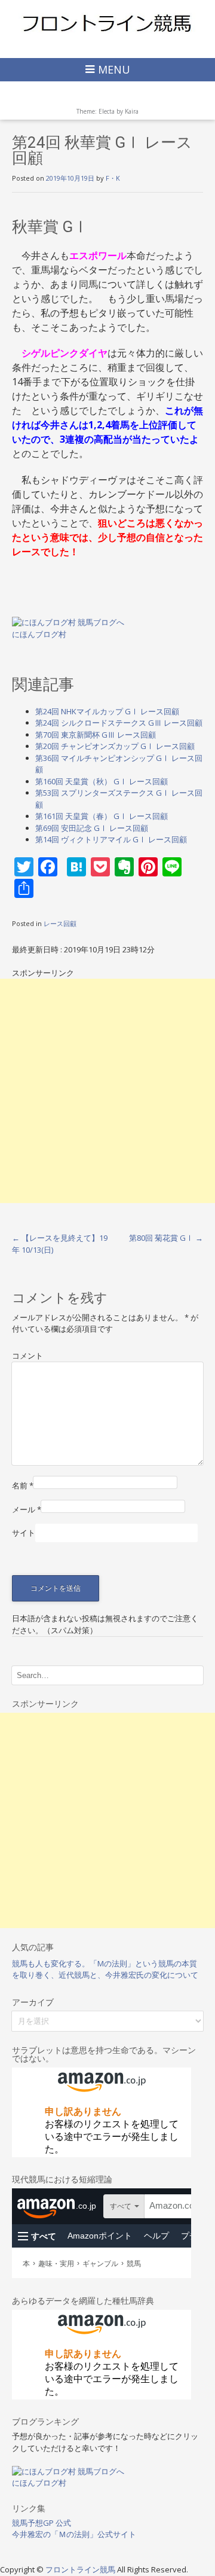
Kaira (132, 111)
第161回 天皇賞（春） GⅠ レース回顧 (102, 816)
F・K (113, 178)
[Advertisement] (107, 1091)
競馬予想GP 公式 (42, 2523)
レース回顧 (60, 923)
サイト (24, 1533)
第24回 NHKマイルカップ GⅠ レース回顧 (107, 711)
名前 (23, 1485)
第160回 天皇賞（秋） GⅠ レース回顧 (102, 781)
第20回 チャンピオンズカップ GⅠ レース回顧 (115, 746)
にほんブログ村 (39, 634)
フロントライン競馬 (81, 2569)
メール (27, 1509)
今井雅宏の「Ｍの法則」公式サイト (74, 2534)
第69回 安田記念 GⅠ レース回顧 (92, 828)
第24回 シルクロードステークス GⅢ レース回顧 (119, 723)
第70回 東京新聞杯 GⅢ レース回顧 (96, 735)
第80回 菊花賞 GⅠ (166, 1238)
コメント (27, 1356)
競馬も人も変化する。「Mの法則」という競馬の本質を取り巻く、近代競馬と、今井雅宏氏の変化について (105, 1969)
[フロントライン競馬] (107, 23)
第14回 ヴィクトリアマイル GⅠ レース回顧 (111, 839)
